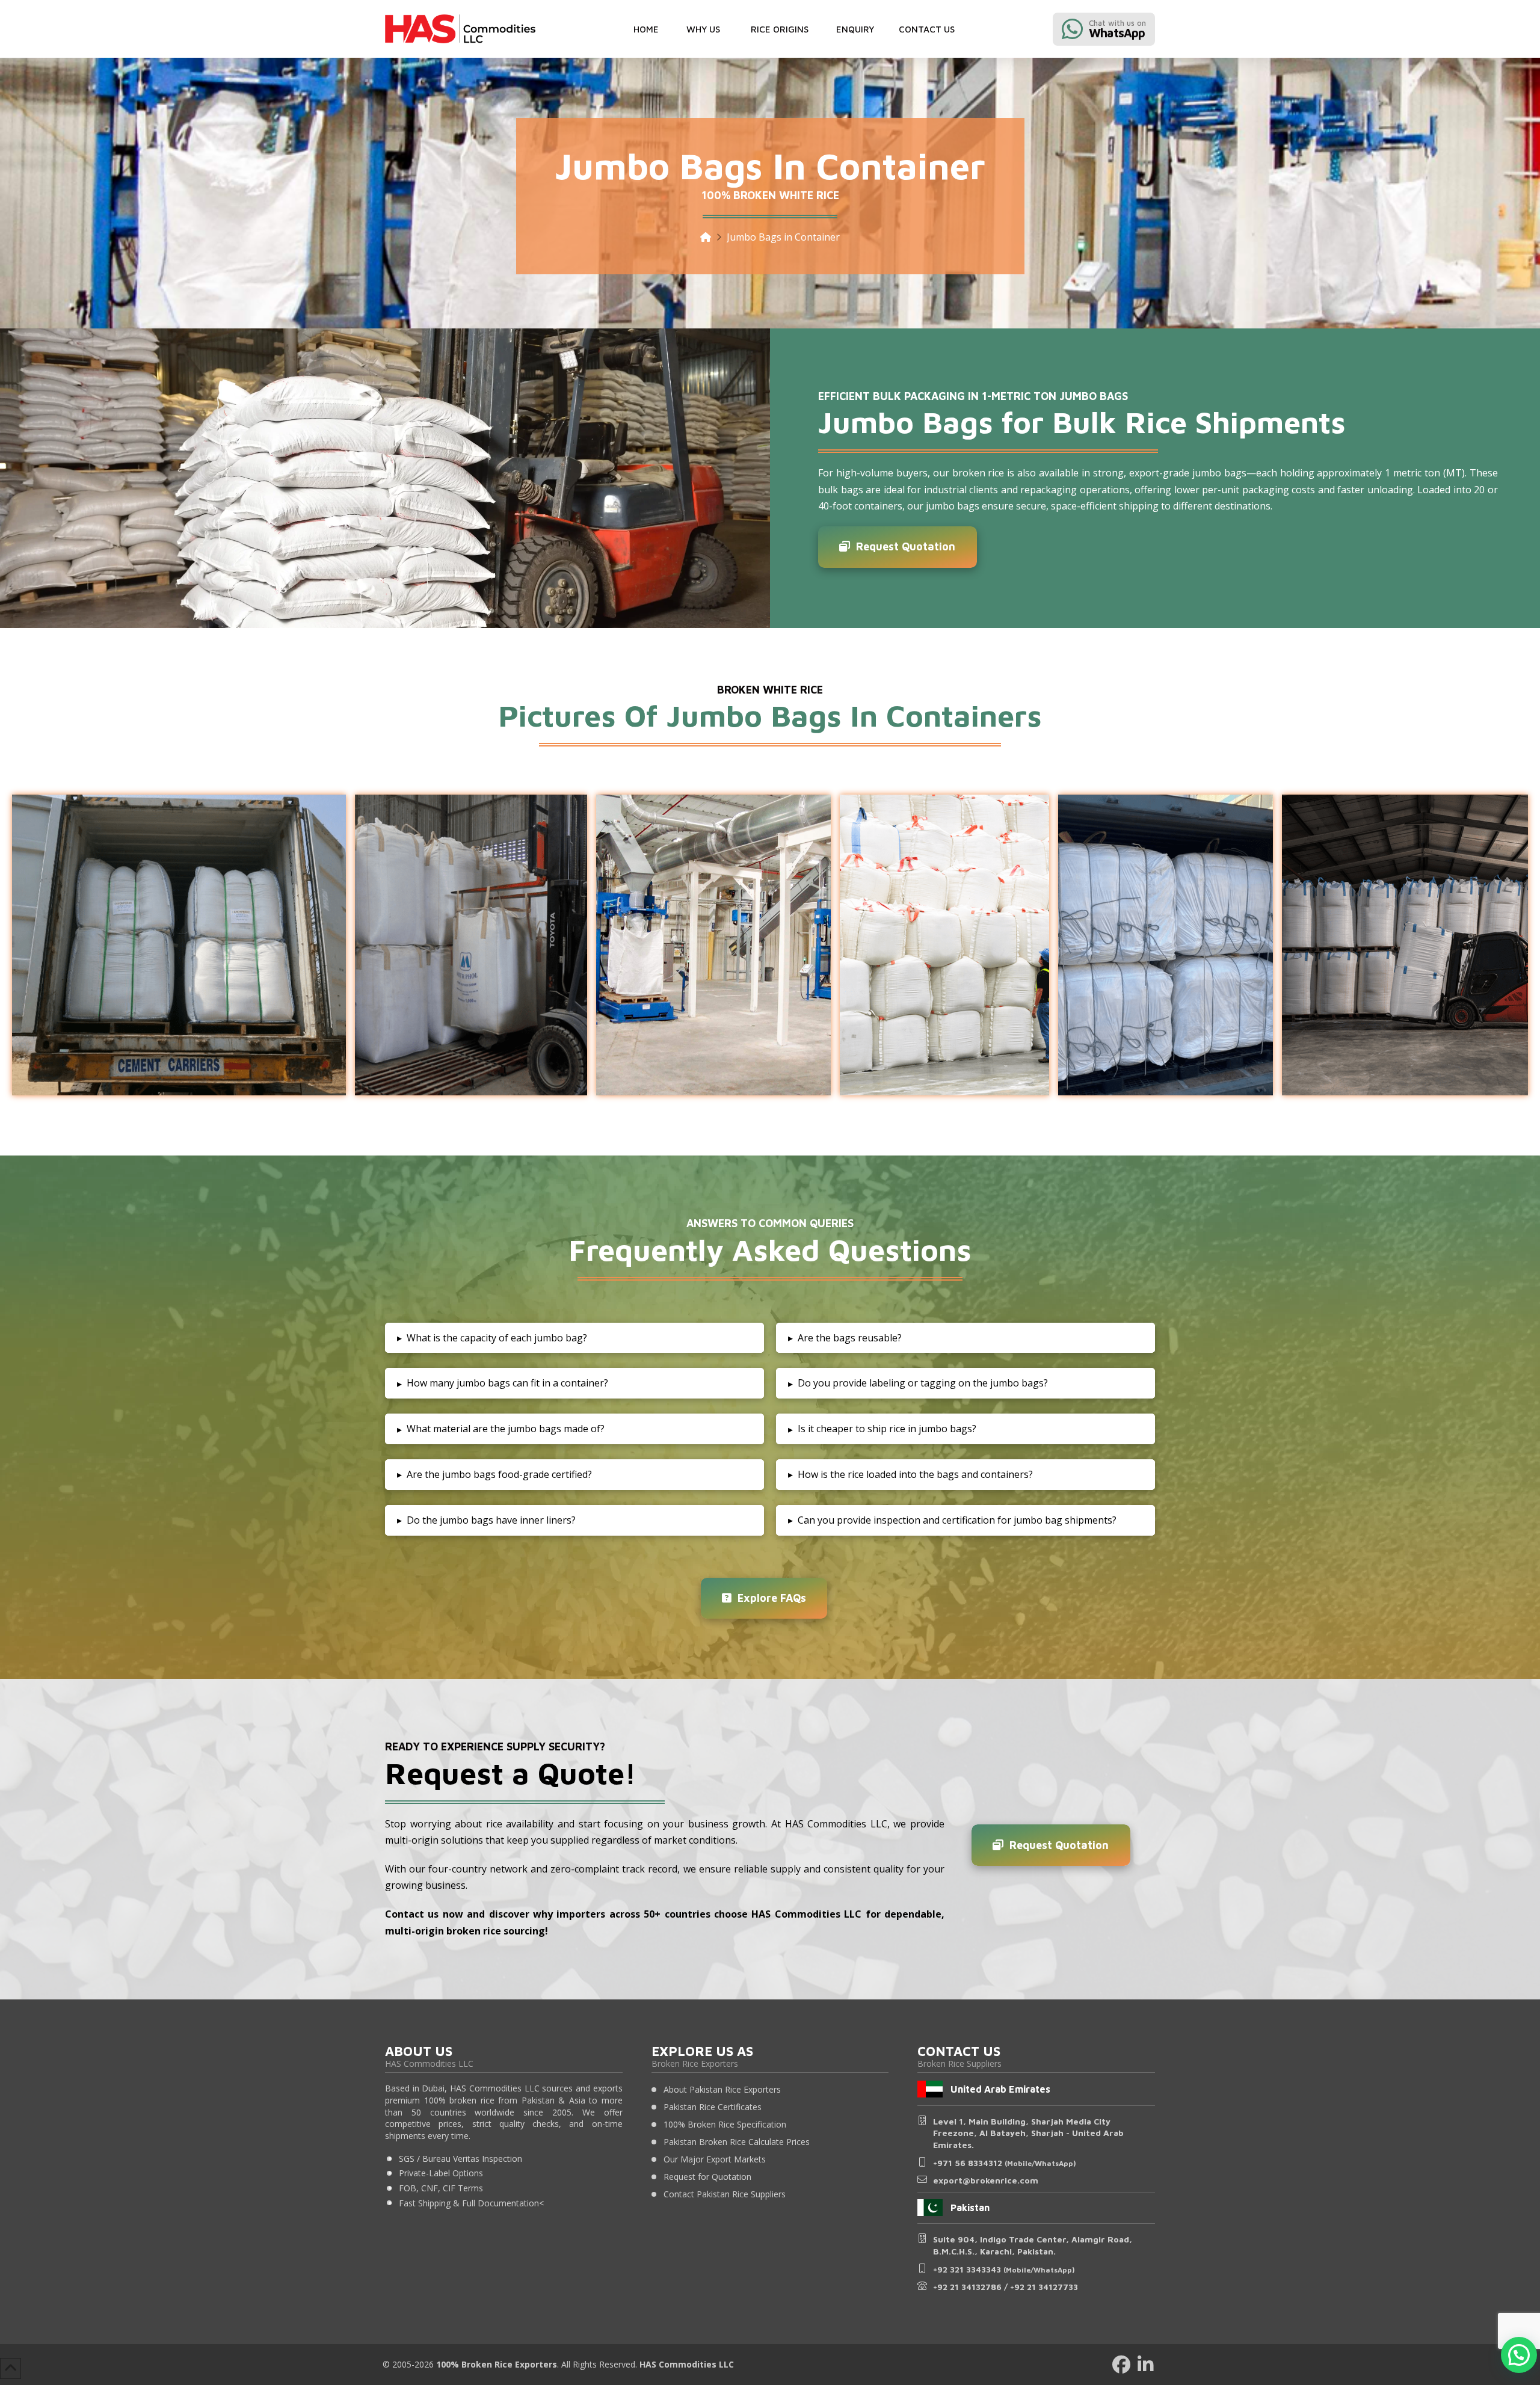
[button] (703, 29)
